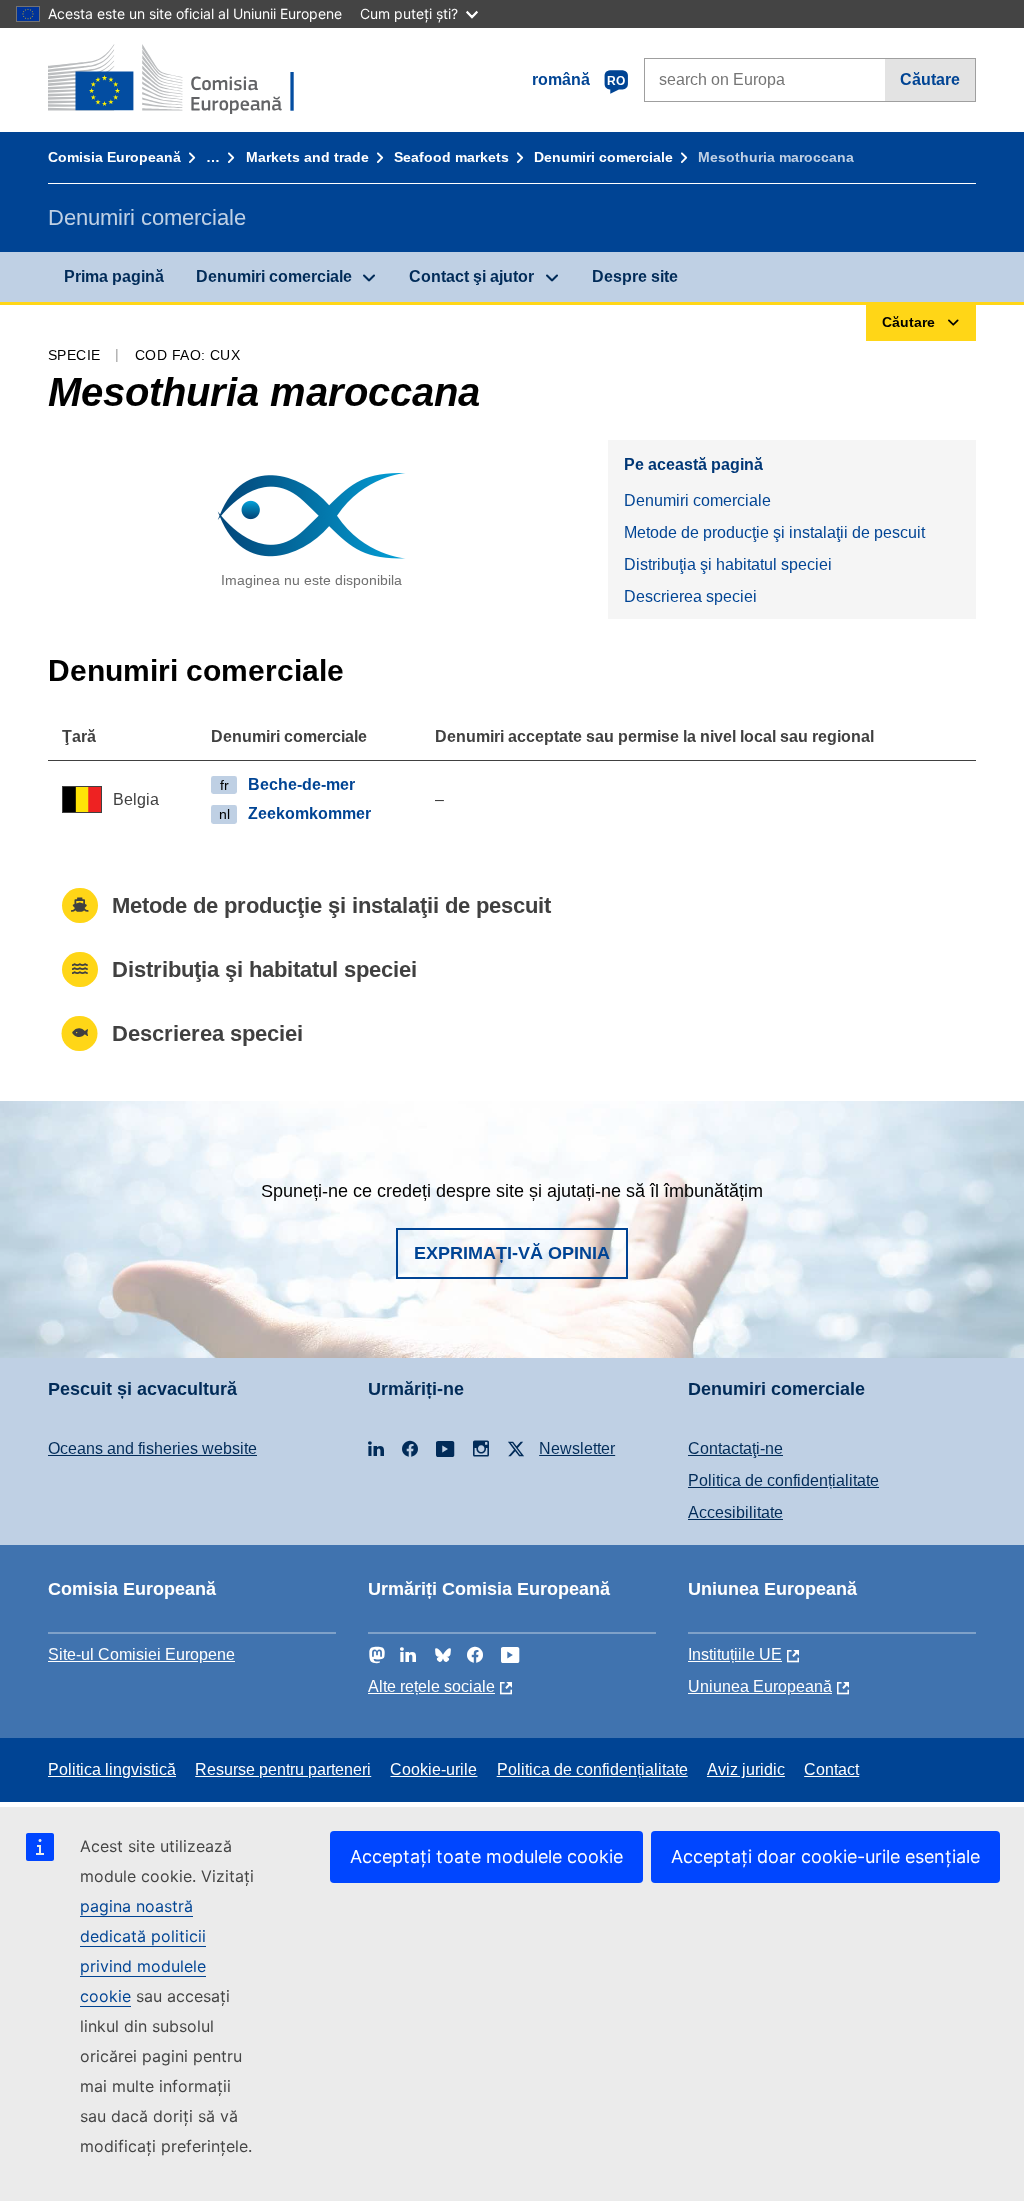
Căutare (930, 79)
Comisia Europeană (114, 157)
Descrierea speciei (690, 596)
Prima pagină (114, 276)
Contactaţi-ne (735, 1448)
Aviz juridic (746, 1769)
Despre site (635, 276)
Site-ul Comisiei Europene (141, 1654)
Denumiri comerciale (603, 157)
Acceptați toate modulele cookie (486, 1856)
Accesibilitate (735, 1512)
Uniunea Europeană (760, 1686)
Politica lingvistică (112, 1769)
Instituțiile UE (735, 1654)
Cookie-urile (433, 1769)
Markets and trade (307, 157)
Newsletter (577, 1448)
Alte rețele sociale (431, 1686)
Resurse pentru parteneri (283, 1769)
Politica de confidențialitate (783, 1480)
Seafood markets (451, 157)
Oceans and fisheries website (152, 1448)
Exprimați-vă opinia (512, 1253)
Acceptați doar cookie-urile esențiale (825, 1856)
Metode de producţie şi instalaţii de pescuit (774, 532)
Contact (831, 1769)
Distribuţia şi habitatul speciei (728, 564)
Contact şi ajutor (471, 276)
